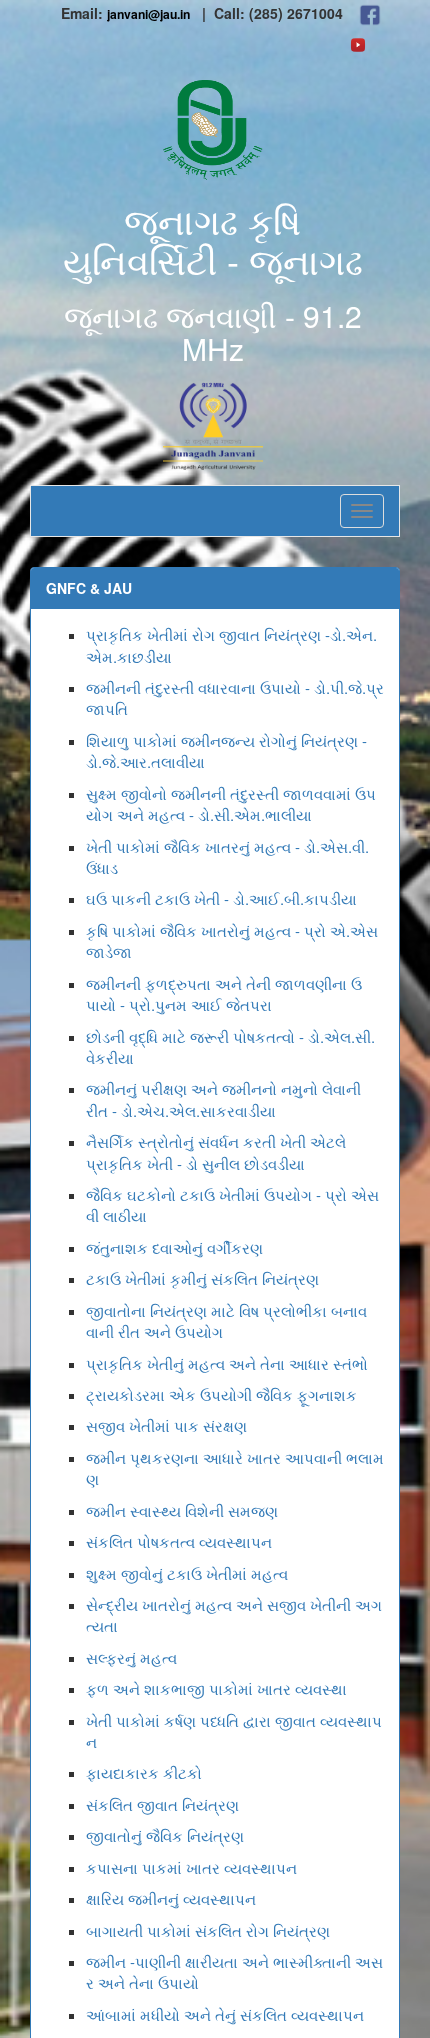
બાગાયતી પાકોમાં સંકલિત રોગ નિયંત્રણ (208, 1930)
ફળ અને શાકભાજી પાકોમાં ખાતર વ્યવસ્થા (216, 1688)
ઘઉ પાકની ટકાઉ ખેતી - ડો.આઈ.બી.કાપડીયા (221, 898)
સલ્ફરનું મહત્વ (131, 1657)
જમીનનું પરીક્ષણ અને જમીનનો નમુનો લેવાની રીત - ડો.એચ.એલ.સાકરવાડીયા (223, 1099)
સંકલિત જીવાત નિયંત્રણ (162, 1804)
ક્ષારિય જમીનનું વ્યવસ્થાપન (171, 1898)
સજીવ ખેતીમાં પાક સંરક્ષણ (166, 1425)
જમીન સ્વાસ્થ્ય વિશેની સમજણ (182, 1510)
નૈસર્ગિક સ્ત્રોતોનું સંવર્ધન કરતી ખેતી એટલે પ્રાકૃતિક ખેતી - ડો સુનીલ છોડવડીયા (216, 1152)
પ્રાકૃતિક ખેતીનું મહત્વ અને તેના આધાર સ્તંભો (227, 1363)
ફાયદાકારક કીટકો (144, 1772)
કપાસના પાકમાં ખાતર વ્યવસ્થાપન (191, 1867)
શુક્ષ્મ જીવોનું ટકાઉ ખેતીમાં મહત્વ (187, 1573)
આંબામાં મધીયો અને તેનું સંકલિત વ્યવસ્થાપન (225, 2014)
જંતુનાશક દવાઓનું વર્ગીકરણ (174, 1247)
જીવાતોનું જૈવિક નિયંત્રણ (165, 1835)
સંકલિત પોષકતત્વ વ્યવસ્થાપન (179, 1541)
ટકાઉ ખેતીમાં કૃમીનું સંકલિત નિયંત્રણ (202, 1278)
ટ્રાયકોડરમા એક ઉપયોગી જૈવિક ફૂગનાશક (221, 1394)
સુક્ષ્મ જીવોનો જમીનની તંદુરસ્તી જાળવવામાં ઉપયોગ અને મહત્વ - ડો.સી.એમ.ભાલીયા (231, 804)
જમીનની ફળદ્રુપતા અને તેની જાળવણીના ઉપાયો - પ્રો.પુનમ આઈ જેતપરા (224, 994)
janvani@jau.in (148, 14)
